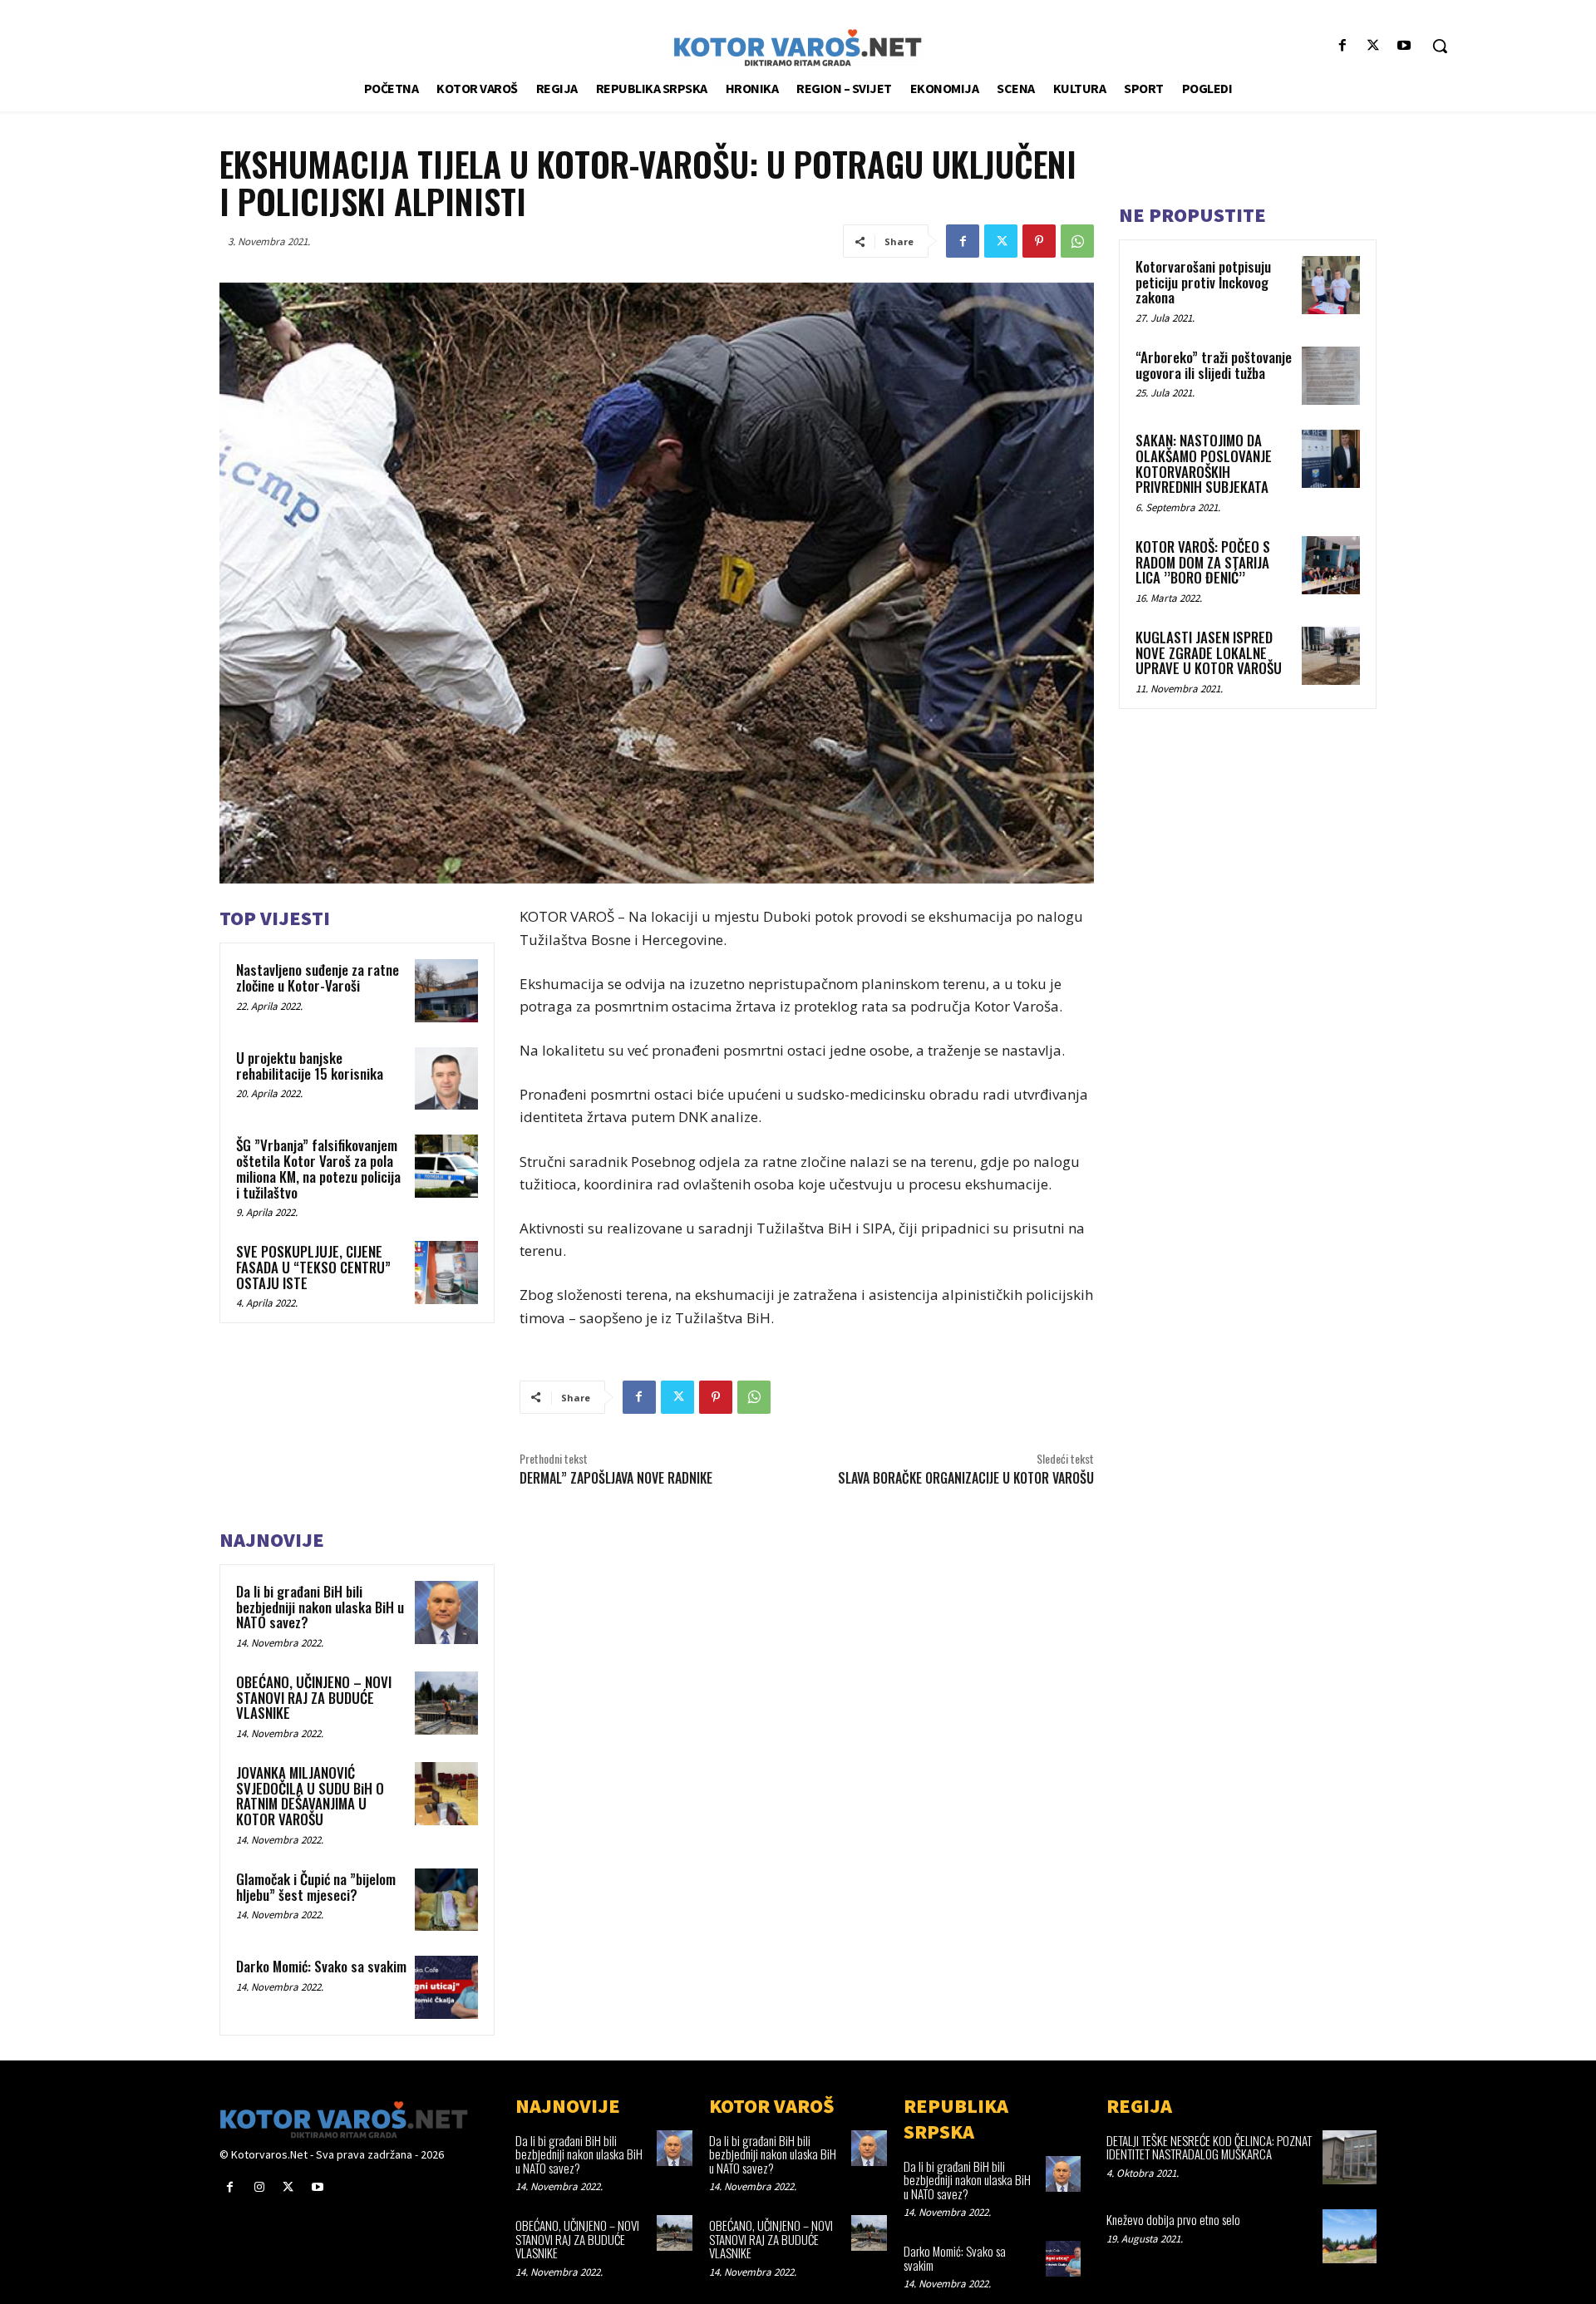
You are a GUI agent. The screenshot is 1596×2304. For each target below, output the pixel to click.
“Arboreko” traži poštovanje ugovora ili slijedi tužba (1214, 365)
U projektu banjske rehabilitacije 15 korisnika (310, 1066)
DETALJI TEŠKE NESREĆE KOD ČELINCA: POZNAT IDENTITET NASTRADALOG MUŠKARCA (1209, 2147)
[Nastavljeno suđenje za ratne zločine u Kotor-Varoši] (446, 991)
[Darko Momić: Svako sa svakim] (446, 1987)
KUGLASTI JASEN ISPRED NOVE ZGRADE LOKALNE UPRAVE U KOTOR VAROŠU (1209, 652)
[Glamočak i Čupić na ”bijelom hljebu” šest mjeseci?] (446, 1900)
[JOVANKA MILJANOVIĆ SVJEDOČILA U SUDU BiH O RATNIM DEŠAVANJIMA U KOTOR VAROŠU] (446, 1794)
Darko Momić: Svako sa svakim (321, 1966)
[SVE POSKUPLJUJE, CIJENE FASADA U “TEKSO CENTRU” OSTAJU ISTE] (446, 1273)
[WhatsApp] (1077, 241)
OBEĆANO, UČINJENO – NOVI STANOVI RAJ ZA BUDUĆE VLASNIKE (314, 1697)
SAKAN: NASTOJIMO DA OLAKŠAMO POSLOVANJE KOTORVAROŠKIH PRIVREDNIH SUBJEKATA (1204, 463)
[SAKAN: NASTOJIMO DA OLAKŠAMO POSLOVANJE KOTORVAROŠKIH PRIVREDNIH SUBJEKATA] (1331, 459)
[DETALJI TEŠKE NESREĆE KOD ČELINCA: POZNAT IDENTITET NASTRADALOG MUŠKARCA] (1350, 2157)
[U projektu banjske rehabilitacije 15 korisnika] (446, 1079)
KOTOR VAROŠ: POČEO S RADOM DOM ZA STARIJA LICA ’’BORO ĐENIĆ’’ (1203, 562)
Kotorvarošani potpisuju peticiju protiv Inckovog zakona (1203, 282)
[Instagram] (259, 2187)
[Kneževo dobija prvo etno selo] (1350, 2236)
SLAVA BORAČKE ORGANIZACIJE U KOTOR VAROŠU (966, 1478)
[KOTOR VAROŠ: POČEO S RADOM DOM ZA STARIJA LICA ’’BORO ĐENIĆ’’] (1331, 565)
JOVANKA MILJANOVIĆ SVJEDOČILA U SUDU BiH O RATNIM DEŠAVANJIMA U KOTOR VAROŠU (310, 1796)
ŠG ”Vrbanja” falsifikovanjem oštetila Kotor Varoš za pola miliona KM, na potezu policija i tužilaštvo (318, 1168)
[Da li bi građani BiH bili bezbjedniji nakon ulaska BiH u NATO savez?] (446, 1612)
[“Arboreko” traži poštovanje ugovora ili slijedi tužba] (1331, 376)
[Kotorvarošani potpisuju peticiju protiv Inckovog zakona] (1331, 285)
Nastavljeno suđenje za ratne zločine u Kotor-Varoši (318, 977)
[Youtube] (1404, 46)
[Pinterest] (1039, 241)
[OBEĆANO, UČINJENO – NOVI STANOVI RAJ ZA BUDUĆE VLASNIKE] (446, 1703)
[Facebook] (1342, 46)
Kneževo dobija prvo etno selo (1173, 2219)
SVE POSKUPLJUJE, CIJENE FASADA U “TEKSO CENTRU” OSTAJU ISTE (313, 1267)
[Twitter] (1374, 46)
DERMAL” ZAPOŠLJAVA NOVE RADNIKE (616, 1478)
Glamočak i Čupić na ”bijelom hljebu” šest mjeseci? (316, 1887)
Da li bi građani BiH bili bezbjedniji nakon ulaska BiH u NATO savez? (320, 1607)
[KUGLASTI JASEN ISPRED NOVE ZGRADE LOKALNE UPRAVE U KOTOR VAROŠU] (1331, 656)
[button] (1440, 46)
